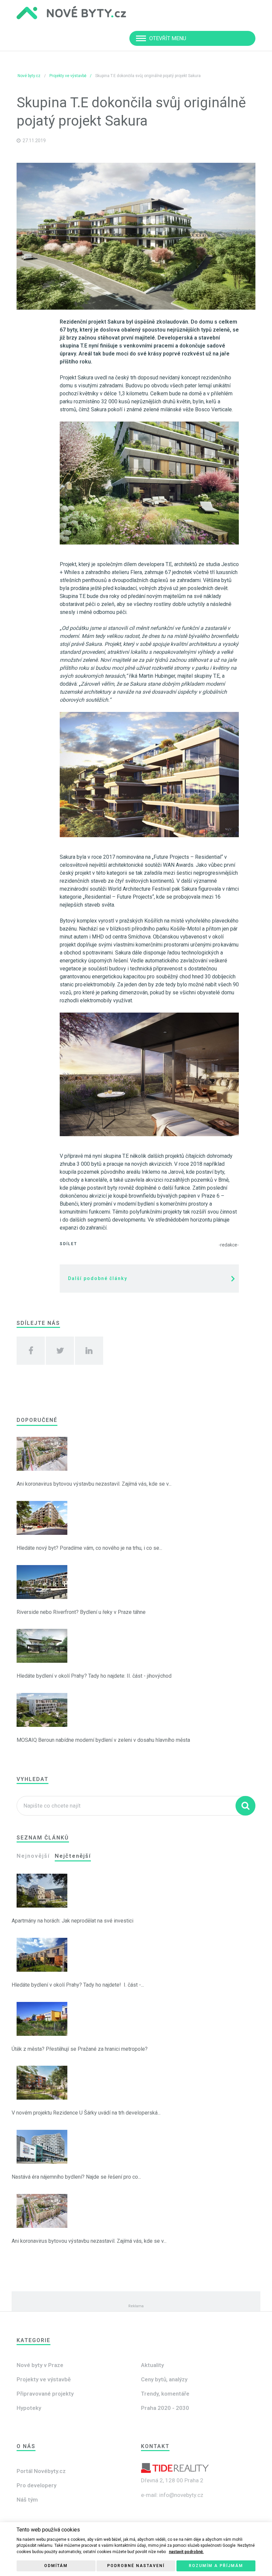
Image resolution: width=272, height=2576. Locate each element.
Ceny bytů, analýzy (164, 2379)
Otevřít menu (168, 38)
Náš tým (27, 2500)
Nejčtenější (73, 1856)
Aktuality (152, 2365)
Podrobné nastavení (136, 2566)
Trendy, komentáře (165, 2394)
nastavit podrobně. (186, 2552)
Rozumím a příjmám (216, 2566)
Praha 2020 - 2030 (165, 2408)
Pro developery (36, 2485)
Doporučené (37, 1420)
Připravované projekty (45, 2394)
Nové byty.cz (29, 76)
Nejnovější (33, 1856)
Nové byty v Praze (40, 2365)
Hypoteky (29, 2408)
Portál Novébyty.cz (41, 2471)
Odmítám (56, 2566)
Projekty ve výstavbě (68, 76)
